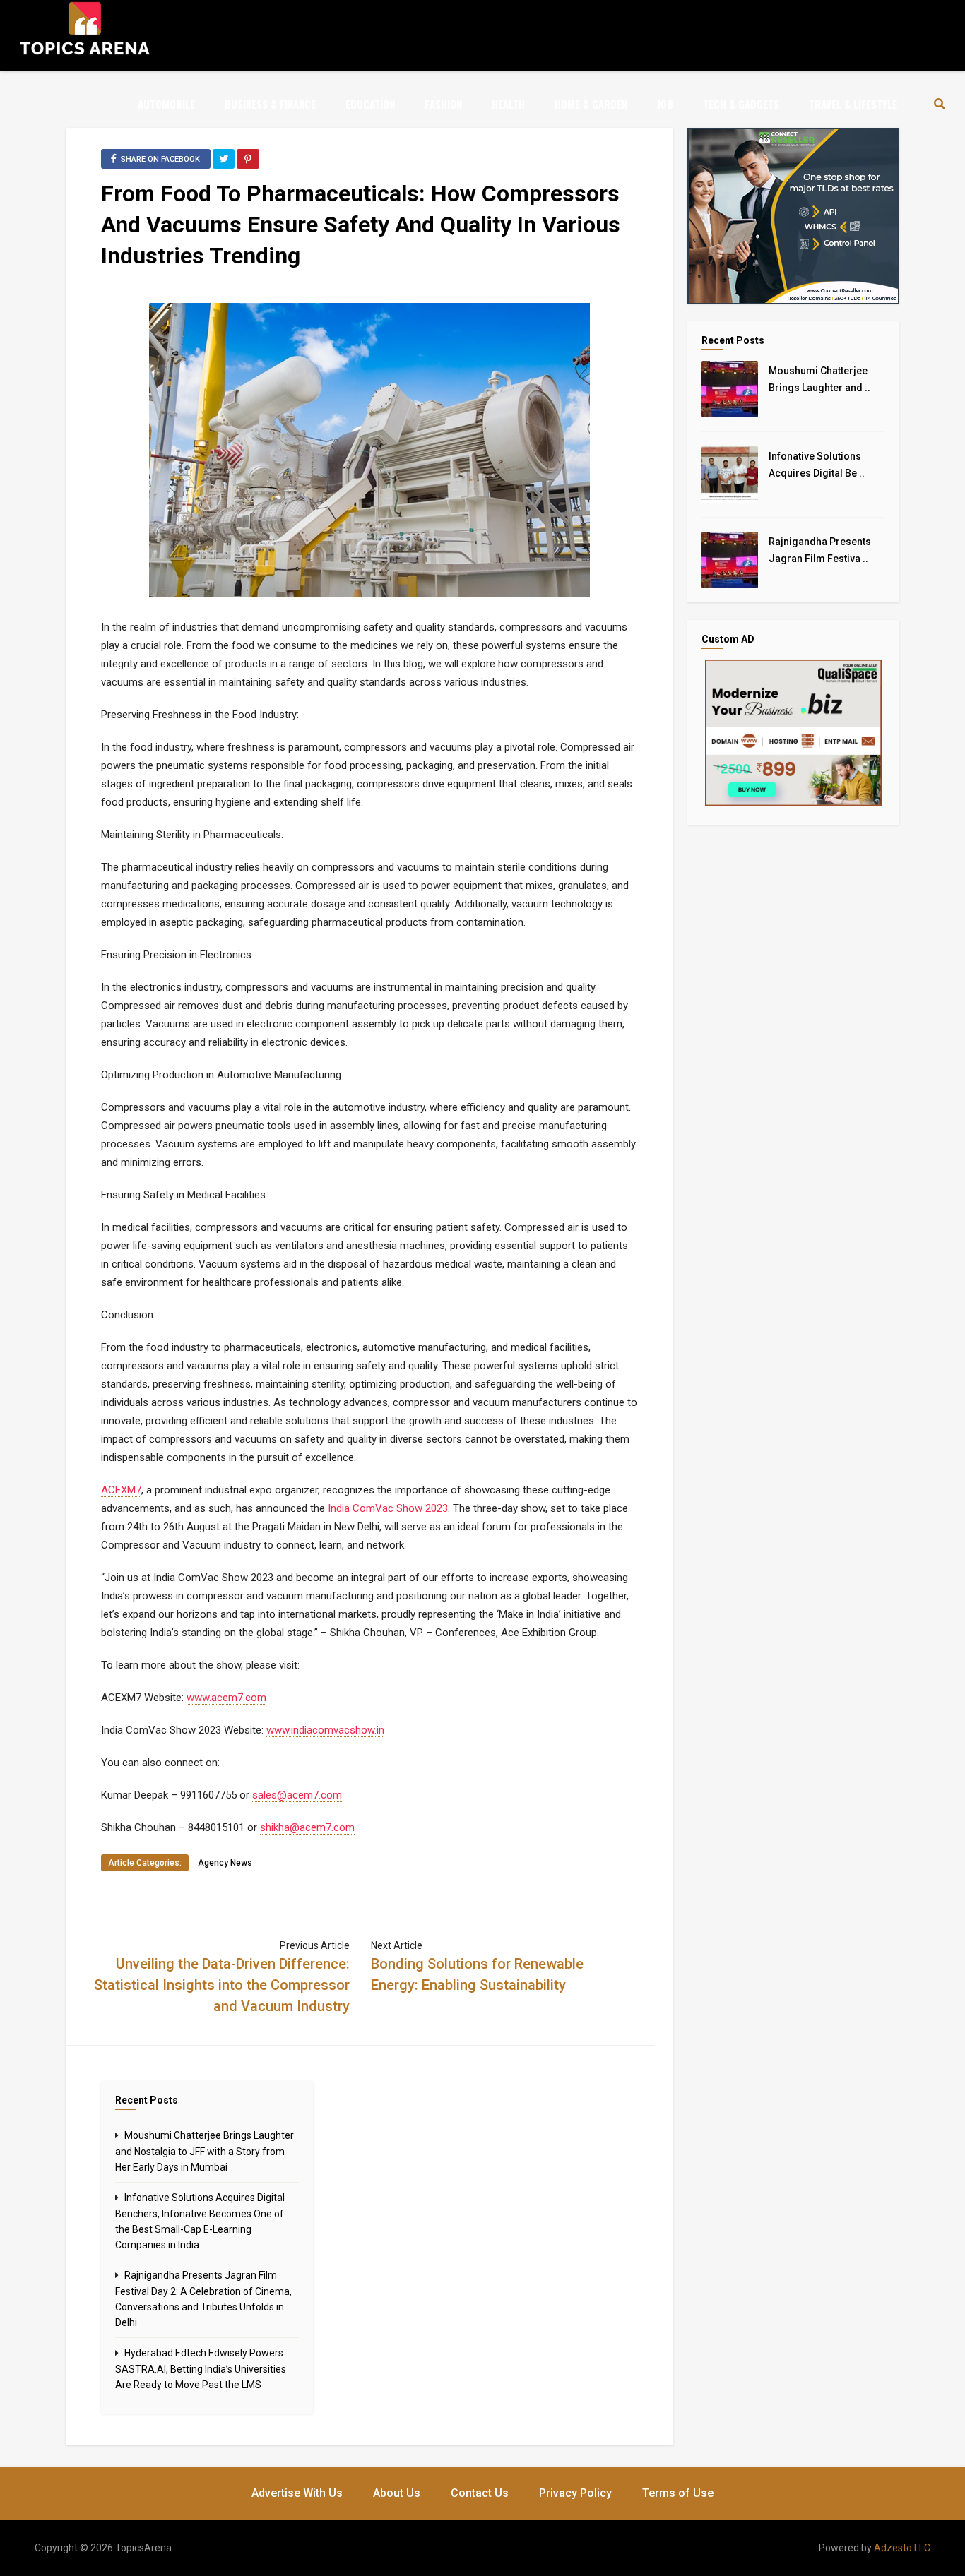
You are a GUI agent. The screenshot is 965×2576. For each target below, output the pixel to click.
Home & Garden (591, 104)
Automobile (166, 104)
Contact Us (480, 2493)
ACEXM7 (121, 1490)
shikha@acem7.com (307, 1827)
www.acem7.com (226, 1698)
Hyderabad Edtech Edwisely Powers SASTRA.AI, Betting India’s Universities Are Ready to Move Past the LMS (201, 2369)
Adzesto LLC (902, 2548)
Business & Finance (270, 104)
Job (665, 104)
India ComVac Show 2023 (388, 1508)
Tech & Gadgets (741, 104)
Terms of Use (678, 2493)
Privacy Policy (575, 2493)
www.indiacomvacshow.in (325, 1730)
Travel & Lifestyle (853, 104)
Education (370, 104)
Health (508, 104)
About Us (397, 2493)
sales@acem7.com (297, 1795)
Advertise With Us (297, 2493)
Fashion (443, 104)
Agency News (225, 1863)
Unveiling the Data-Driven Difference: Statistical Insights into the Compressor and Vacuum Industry (222, 1985)
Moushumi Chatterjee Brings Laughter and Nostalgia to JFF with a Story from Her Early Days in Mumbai (205, 2151)
